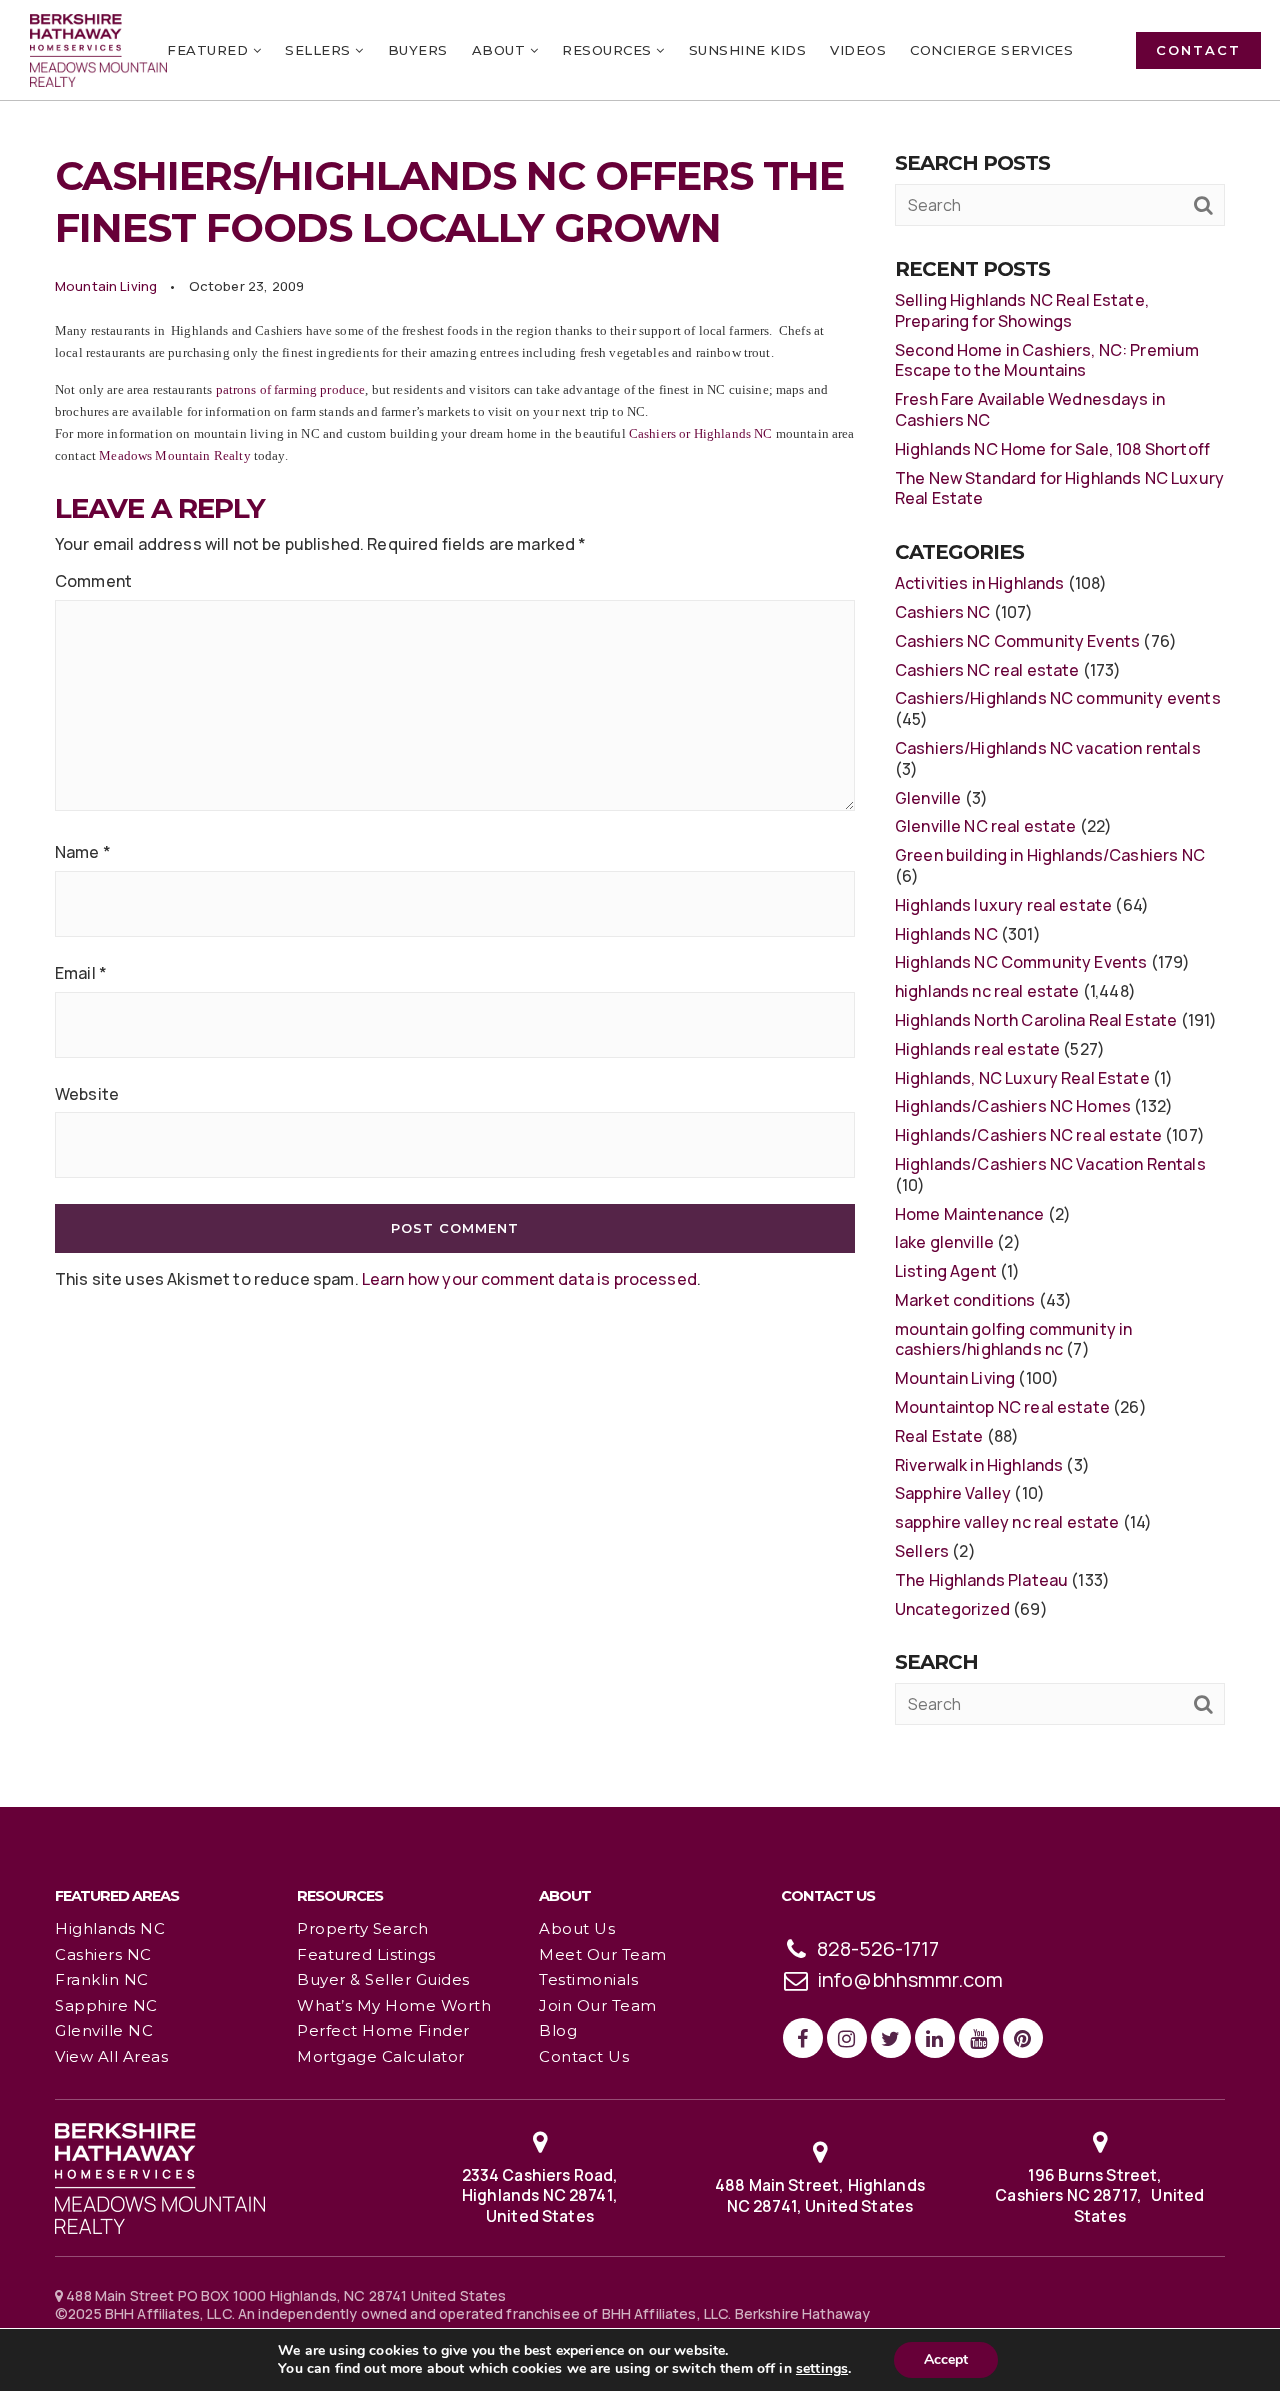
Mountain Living (106, 286)
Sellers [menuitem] (320, 50)
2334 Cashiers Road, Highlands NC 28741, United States (540, 2195)
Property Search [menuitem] (363, 1928)
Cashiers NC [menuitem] (103, 1954)
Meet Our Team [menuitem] (603, 1954)
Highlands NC (946, 934)
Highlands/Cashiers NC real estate (1028, 1135)
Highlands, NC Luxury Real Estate (1022, 1078)
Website (87, 1094)
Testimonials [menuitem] (588, 1979)
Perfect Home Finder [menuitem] (383, 2030)
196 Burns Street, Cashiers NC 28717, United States (1099, 2195)
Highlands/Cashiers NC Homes (1013, 1106)
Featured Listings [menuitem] (366, 1954)
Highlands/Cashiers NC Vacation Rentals (1050, 1164)
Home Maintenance (969, 1214)
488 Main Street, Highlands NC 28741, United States (820, 2195)
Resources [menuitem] (609, 50)
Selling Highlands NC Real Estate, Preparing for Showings (1022, 310)
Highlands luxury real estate (1003, 905)
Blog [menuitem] (558, 2030)
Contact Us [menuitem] (584, 2056)
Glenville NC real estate (986, 826)
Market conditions (965, 1300)
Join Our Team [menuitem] (598, 2005)
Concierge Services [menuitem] (991, 50)
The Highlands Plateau (981, 1580)
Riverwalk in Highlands (979, 1465)
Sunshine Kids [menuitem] (748, 50)
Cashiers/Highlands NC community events (1058, 698)
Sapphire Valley (953, 1493)
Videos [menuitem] (858, 50)
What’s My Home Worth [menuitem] (394, 2005)
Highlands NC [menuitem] (110, 1928)
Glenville (928, 798)
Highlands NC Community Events (1021, 962)
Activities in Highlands (979, 583)
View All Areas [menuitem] (111, 2056)
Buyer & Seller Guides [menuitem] (383, 1979)
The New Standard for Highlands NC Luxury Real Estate (1059, 488)
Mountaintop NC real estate (1002, 1407)
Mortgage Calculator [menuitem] (381, 2056)
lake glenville (944, 1242)
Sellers (922, 1551)
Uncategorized (952, 1609)
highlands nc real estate (987, 991)
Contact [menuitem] (1198, 50)
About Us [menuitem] (577, 1928)
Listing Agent (946, 1271)
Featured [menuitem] (210, 50)
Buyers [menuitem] (418, 50)
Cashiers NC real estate (987, 670)
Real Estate (939, 1436)
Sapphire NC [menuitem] (106, 2005)
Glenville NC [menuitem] (104, 2030)
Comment (93, 581)
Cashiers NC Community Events (1017, 641)
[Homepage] (98, 50)
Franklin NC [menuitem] (102, 1979)
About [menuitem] (501, 50)
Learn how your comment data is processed (529, 1279)
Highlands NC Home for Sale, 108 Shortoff (1052, 449)
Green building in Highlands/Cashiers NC (1050, 855)
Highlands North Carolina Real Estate (1036, 1020)
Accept (946, 2359)
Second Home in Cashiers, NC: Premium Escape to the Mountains (1047, 360)
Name (83, 852)
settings (822, 2369)
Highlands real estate (977, 1049)
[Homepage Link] (160, 2176)
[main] (640, 902)
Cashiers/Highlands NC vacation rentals (1048, 748)
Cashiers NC (943, 612)
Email (81, 973)
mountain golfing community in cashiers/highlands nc (1013, 1339)
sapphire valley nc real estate (1007, 1522)
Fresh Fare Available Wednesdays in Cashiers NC (1030, 409)
